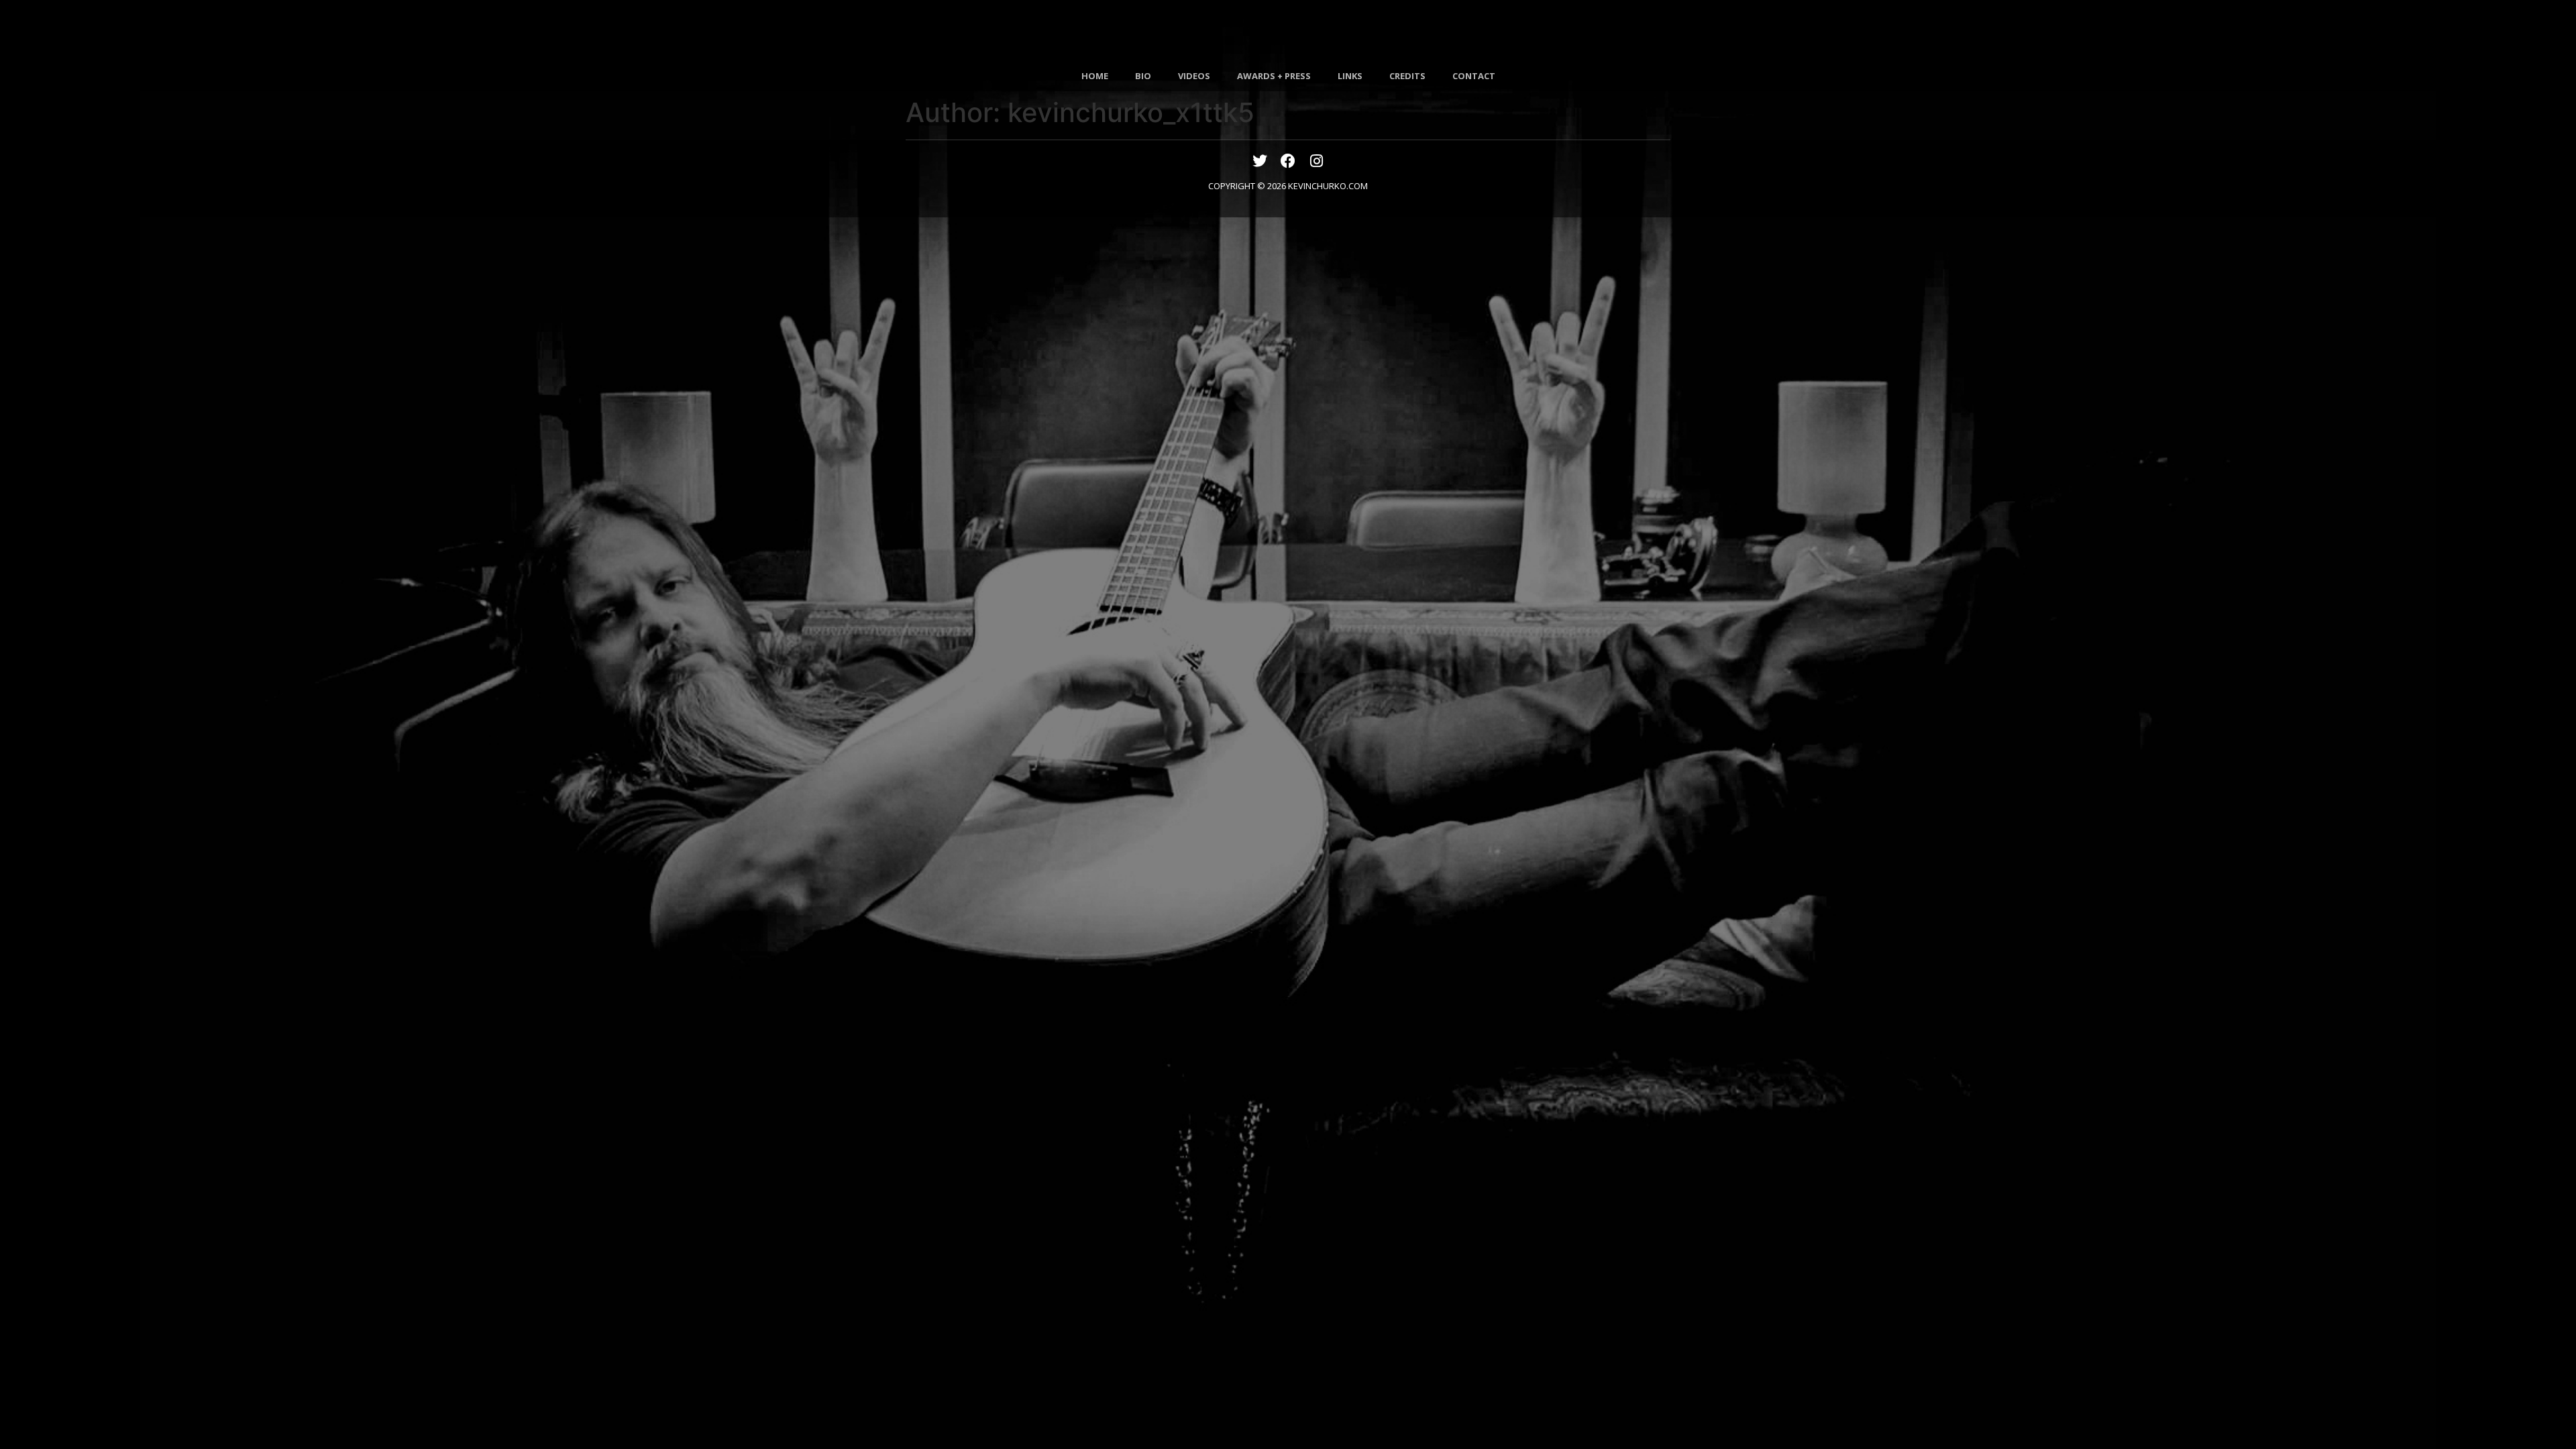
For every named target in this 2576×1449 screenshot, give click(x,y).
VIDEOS (1194, 76)
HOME (1095, 76)
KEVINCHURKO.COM (1328, 186)
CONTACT (1474, 76)
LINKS (1350, 76)
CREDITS (1407, 76)
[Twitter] (1260, 161)
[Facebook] (1288, 161)
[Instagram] (1316, 161)
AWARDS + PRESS (1274, 76)
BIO (1143, 76)
